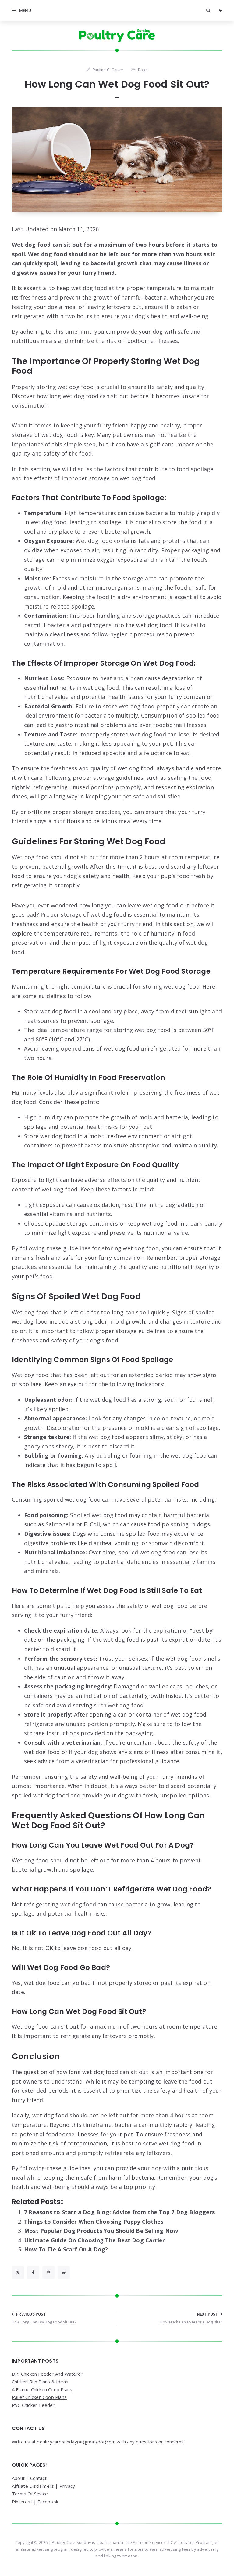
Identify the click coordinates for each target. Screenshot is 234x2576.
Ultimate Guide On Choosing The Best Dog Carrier (94, 2240)
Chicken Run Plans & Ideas (40, 2382)
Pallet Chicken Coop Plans (39, 2397)
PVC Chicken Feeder (33, 2405)
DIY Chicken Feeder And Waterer (47, 2374)
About (18, 2478)
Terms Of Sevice (30, 2494)
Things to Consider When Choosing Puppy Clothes (94, 2222)
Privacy (67, 2486)
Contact (38, 2478)
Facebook (48, 2502)
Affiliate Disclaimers (33, 2486)
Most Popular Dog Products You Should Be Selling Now (101, 2231)
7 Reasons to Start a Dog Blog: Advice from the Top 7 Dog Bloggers (119, 2212)
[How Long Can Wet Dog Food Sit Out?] (117, 160)
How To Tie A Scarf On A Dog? (66, 2249)
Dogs (143, 70)
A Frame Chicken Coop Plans (42, 2389)
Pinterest (22, 2502)
